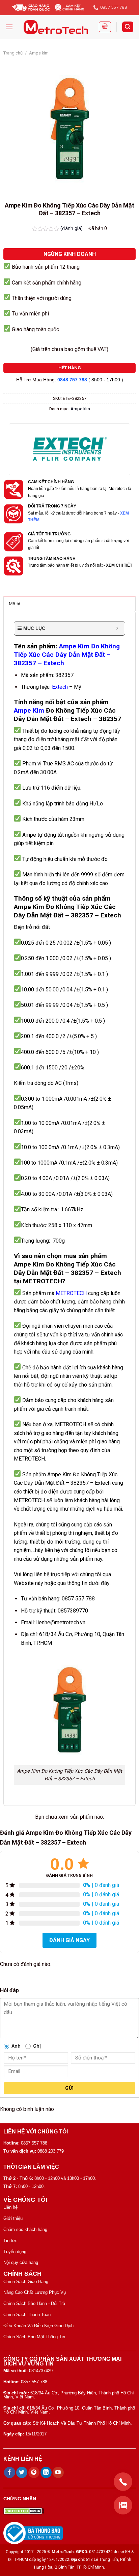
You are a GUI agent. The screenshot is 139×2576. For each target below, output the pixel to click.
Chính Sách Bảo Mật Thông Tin (34, 2337)
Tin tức (10, 2241)
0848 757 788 (72, 380)
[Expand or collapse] (117, 628)
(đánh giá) (72, 229)
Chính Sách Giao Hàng (26, 2282)
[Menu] (9, 27)
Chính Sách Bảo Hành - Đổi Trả (34, 2303)
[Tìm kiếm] (128, 27)
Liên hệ (10, 2207)
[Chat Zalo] (123, 2505)
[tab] (69, 604)
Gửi (69, 2088)
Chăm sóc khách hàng (25, 2229)
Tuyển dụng (15, 2252)
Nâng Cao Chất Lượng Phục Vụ (35, 2292)
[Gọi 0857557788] (123, 2482)
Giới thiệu (13, 2218)
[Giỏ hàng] (105, 27)
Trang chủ (13, 53)
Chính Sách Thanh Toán (27, 2315)
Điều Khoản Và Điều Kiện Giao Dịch (38, 2326)
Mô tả (15, 604)
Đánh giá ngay (69, 1940)
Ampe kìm (39, 53)
